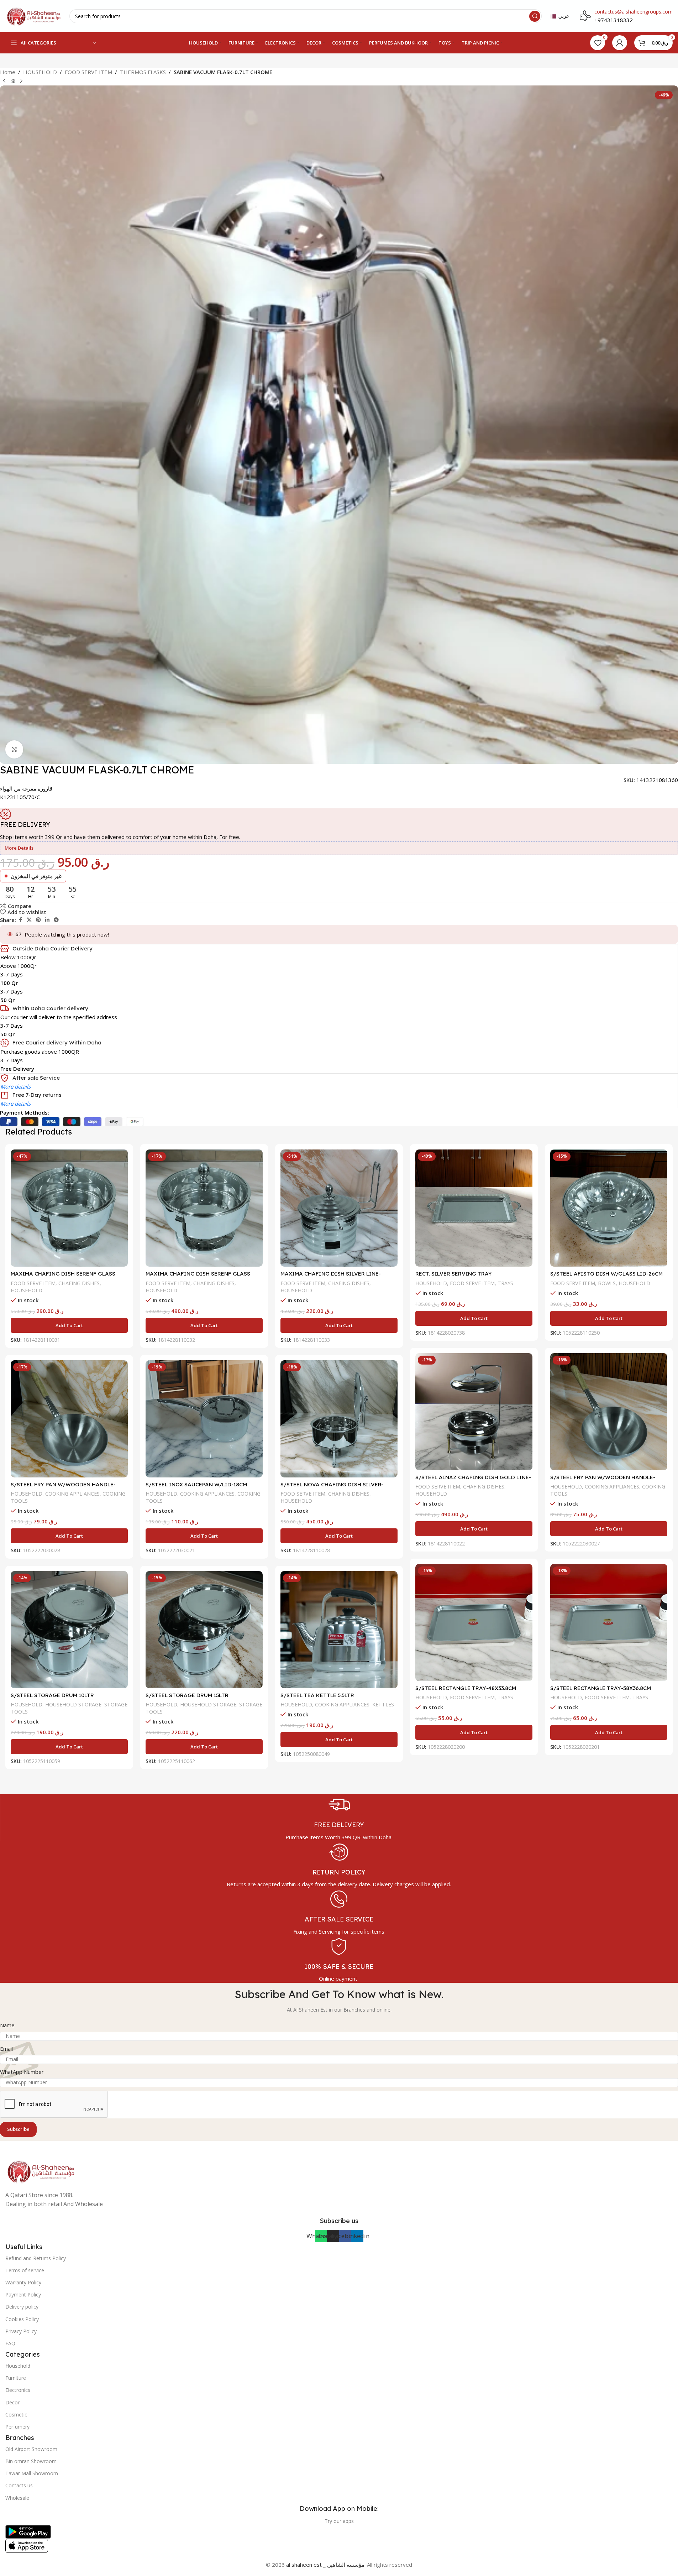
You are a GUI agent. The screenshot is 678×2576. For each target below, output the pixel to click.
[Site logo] (34, 15)
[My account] (620, 43)
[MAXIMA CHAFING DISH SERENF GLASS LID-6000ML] (69, 1208)
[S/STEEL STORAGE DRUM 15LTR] (204, 1630)
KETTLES (383, 1704)
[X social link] (29, 920)
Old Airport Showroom (31, 2449)
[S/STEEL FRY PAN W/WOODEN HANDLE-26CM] (69, 1419)
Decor (12, 2402)
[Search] (535, 16)
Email (6, 2049)
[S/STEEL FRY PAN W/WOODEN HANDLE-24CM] (609, 1412)
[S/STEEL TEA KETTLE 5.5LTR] (339, 1630)
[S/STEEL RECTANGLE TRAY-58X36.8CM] (609, 1623)
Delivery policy (22, 2307)
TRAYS (505, 1283)
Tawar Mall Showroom (32, 2473)
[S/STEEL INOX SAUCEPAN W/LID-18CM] (204, 1419)
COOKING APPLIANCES (612, 1487)
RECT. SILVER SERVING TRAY (454, 1274)
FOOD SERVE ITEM (88, 72)
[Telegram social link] (56, 920)
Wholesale (17, 2498)
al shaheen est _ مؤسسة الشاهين (325, 2565)
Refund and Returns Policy (36, 2258)
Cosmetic (16, 2415)
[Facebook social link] (20, 920)
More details (15, 1086)
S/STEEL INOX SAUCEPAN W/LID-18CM (196, 1484)
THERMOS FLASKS (143, 72)
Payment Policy (23, 2295)
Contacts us (19, 2485)
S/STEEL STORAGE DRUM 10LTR (52, 1695)
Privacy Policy (21, 2331)
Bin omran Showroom (31, 2461)
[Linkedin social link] (47, 920)
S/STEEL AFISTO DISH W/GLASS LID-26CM (606, 1274)
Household (18, 2366)
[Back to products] (13, 81)
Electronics (18, 2390)
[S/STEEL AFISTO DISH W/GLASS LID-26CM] (609, 1208)
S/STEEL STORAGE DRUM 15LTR (187, 1695)
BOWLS (607, 1283)
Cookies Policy (22, 2319)
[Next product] (21, 81)
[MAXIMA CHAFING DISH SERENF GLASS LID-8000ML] (204, 1208)
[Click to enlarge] (14, 749)
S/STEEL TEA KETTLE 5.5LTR (317, 1695)
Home (8, 72)
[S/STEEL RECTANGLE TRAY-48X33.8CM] (474, 1623)
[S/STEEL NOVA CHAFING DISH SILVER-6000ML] (339, 1419)
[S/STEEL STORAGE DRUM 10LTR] (69, 1630)
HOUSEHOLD (40, 72)
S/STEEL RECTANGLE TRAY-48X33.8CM (466, 1688)
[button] (69, 1325)
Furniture (16, 2378)
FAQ (10, 2343)
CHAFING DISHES (79, 1283)
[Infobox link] (339, 1818)
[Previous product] (4, 81)
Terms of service (25, 2270)
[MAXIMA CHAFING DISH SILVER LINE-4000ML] (339, 1208)
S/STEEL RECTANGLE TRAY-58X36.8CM (601, 1688)
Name (7, 2025)
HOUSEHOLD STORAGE (73, 1704)
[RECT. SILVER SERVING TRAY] (474, 1208)
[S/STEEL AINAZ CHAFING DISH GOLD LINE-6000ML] (474, 1412)
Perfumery (17, 2427)
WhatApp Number (22, 2072)
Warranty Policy (23, 2282)
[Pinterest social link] (38, 920)
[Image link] (41, 2170)
